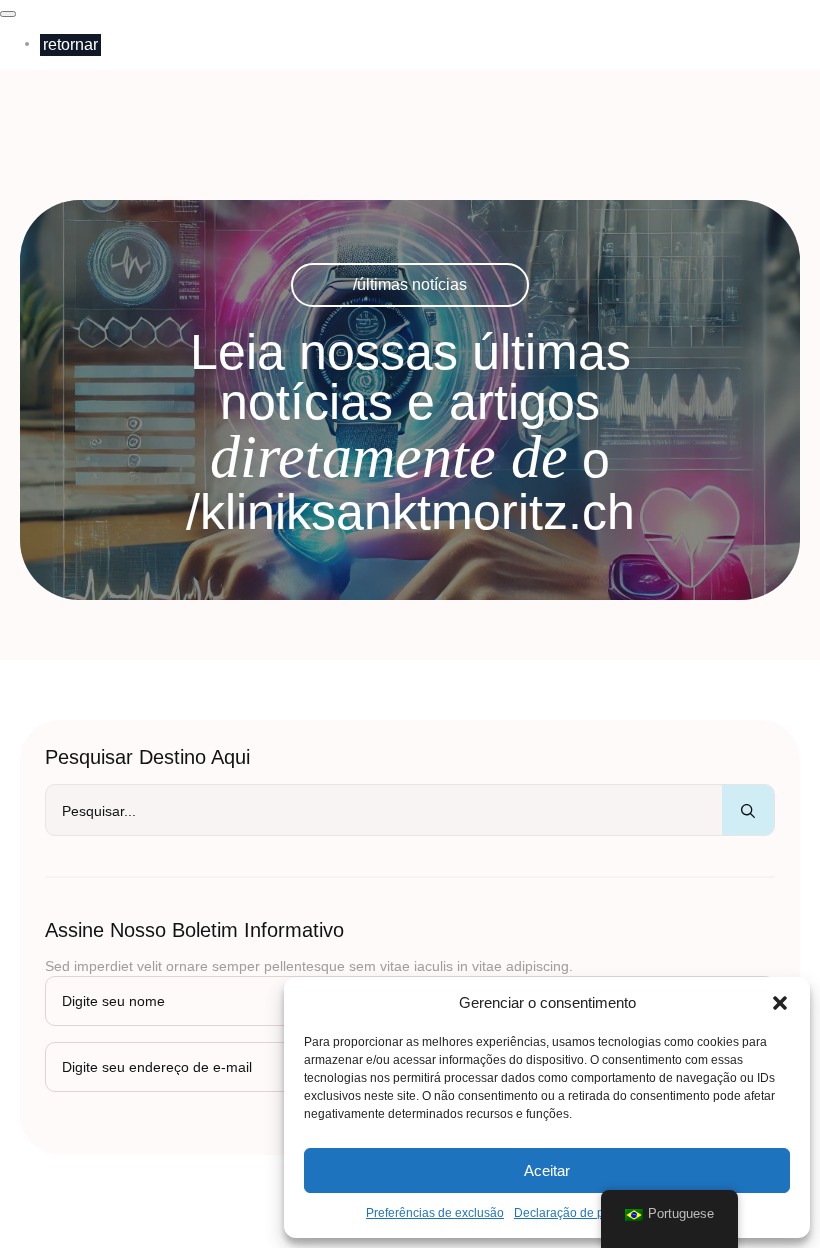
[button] (780, 1003)
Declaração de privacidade (587, 1213)
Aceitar (547, 1170)
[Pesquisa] (748, 811)
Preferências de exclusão (435, 1213)
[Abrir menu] (8, 14)
